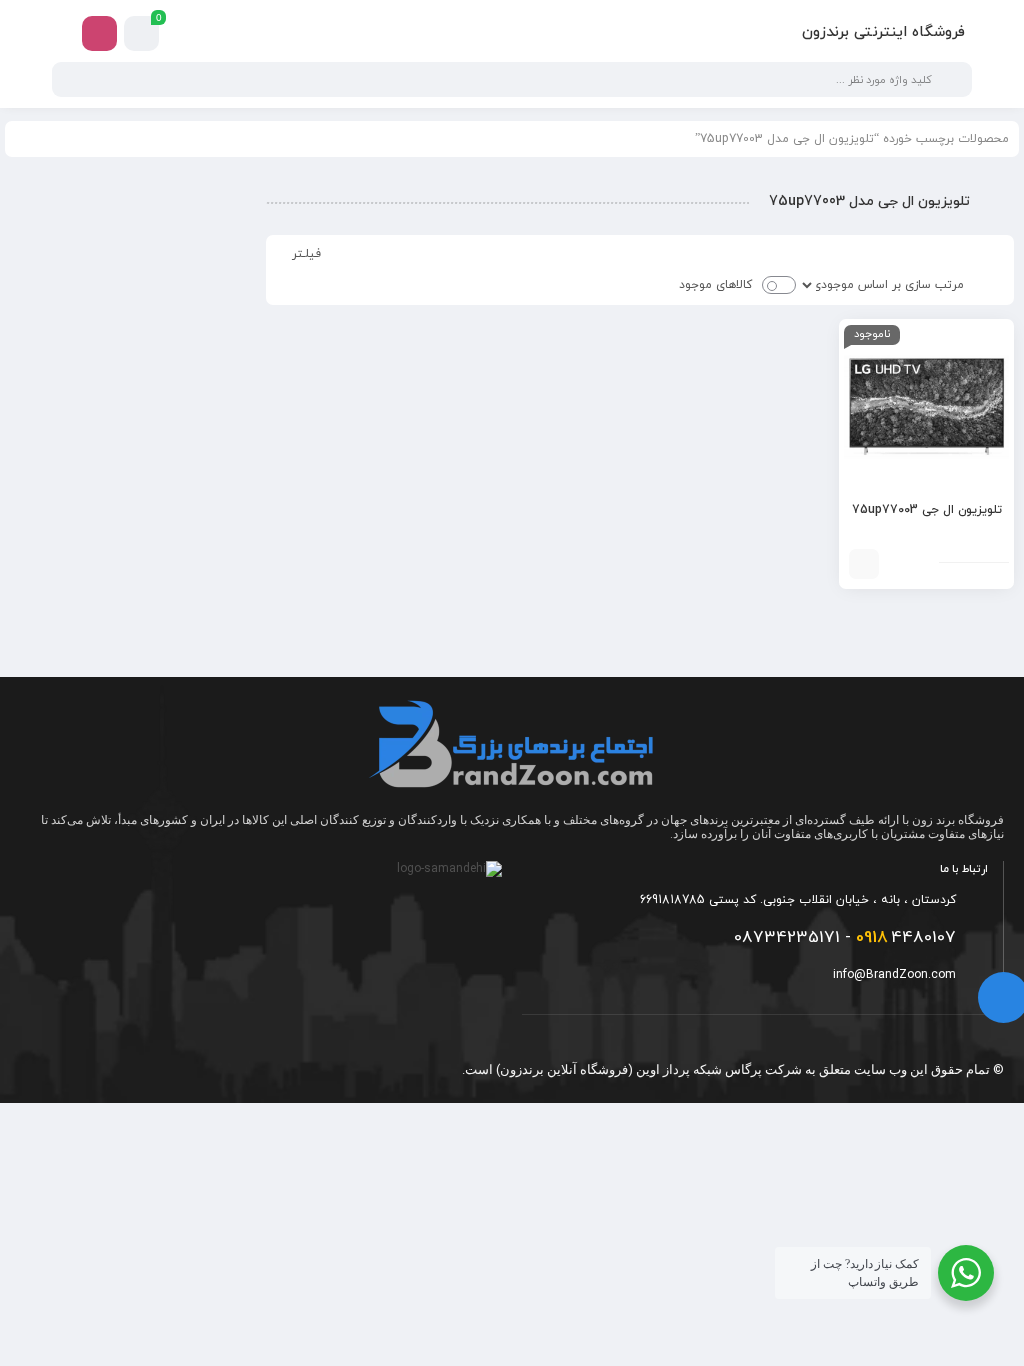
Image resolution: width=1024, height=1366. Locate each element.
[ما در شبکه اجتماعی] (99, 33)
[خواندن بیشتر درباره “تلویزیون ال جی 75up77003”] (864, 564)
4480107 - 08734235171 (845, 938)
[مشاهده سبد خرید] (142, 34)
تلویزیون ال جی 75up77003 (927, 510)
